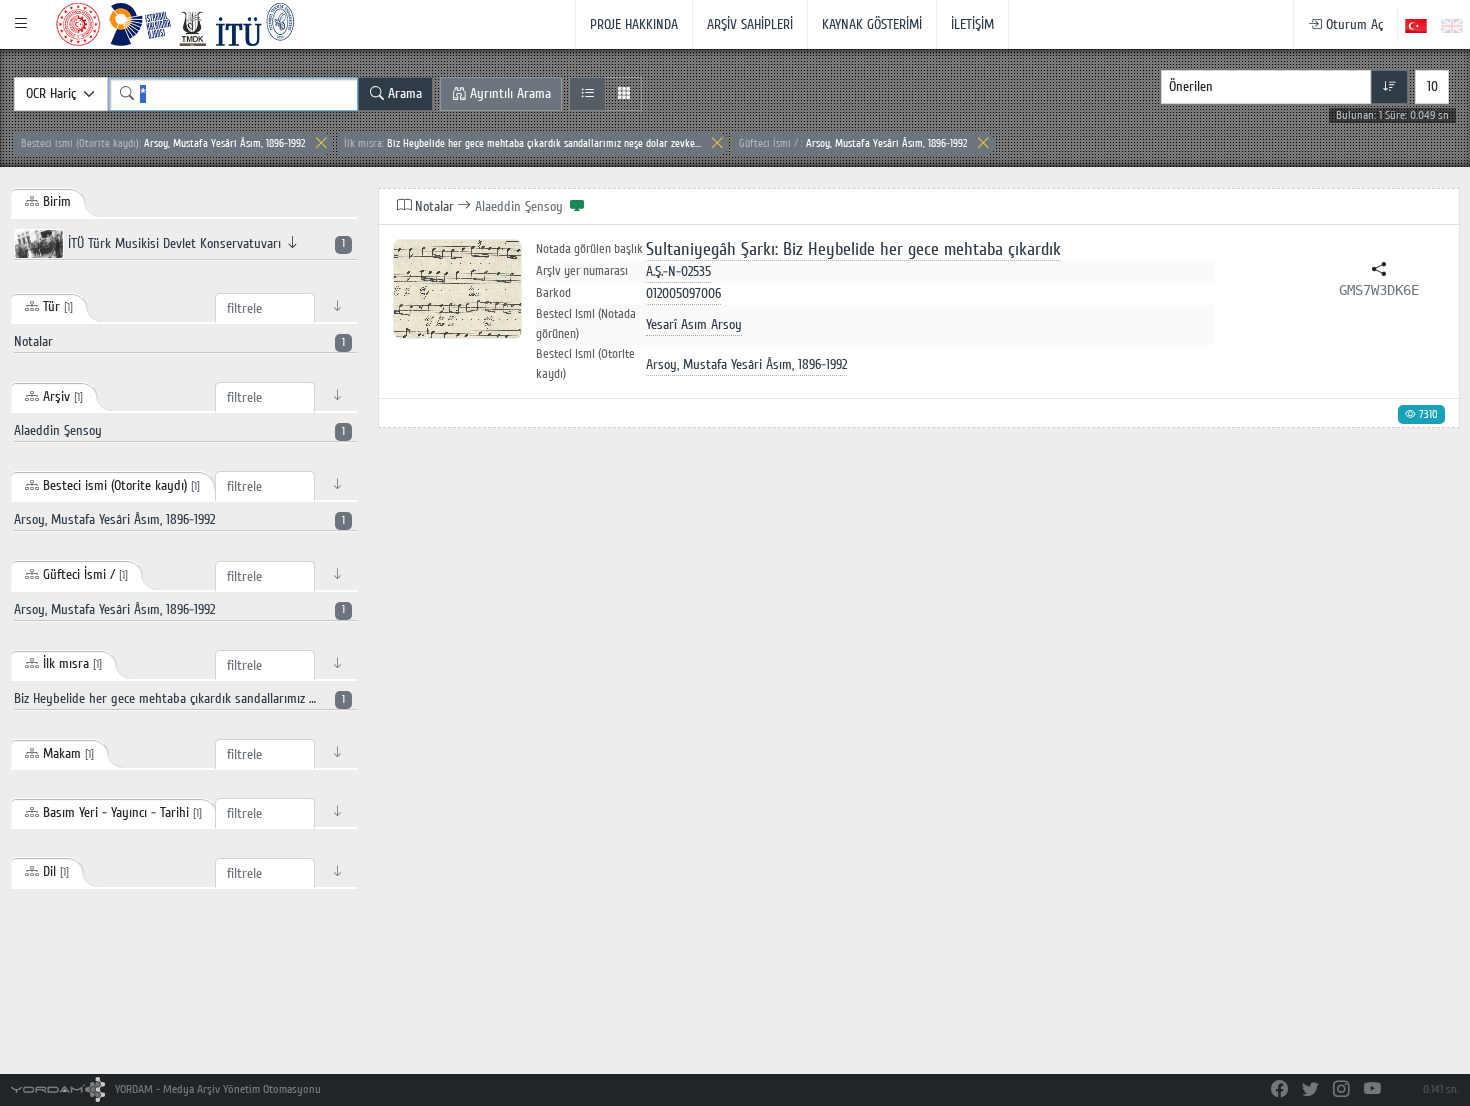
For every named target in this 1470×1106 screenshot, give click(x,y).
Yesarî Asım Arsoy (694, 324)
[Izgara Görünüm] (623, 94)
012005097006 (683, 293)
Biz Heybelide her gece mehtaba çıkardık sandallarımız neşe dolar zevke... (522, 143)
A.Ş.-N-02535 (678, 271)
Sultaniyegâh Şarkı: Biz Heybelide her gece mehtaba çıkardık (853, 249)
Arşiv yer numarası (582, 271)
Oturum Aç (1352, 24)
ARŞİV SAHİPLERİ (750, 24)
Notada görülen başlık (589, 249)
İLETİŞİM (972, 24)
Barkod (553, 293)
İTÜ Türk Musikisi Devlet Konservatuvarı (204, 243)
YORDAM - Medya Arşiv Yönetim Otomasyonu (216, 1089)
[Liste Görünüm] (587, 94)
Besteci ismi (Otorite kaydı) (585, 364)
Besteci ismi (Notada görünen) (586, 324)
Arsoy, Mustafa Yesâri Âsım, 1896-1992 (163, 143)
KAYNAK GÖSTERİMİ (872, 24)
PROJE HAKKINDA (634, 24)
